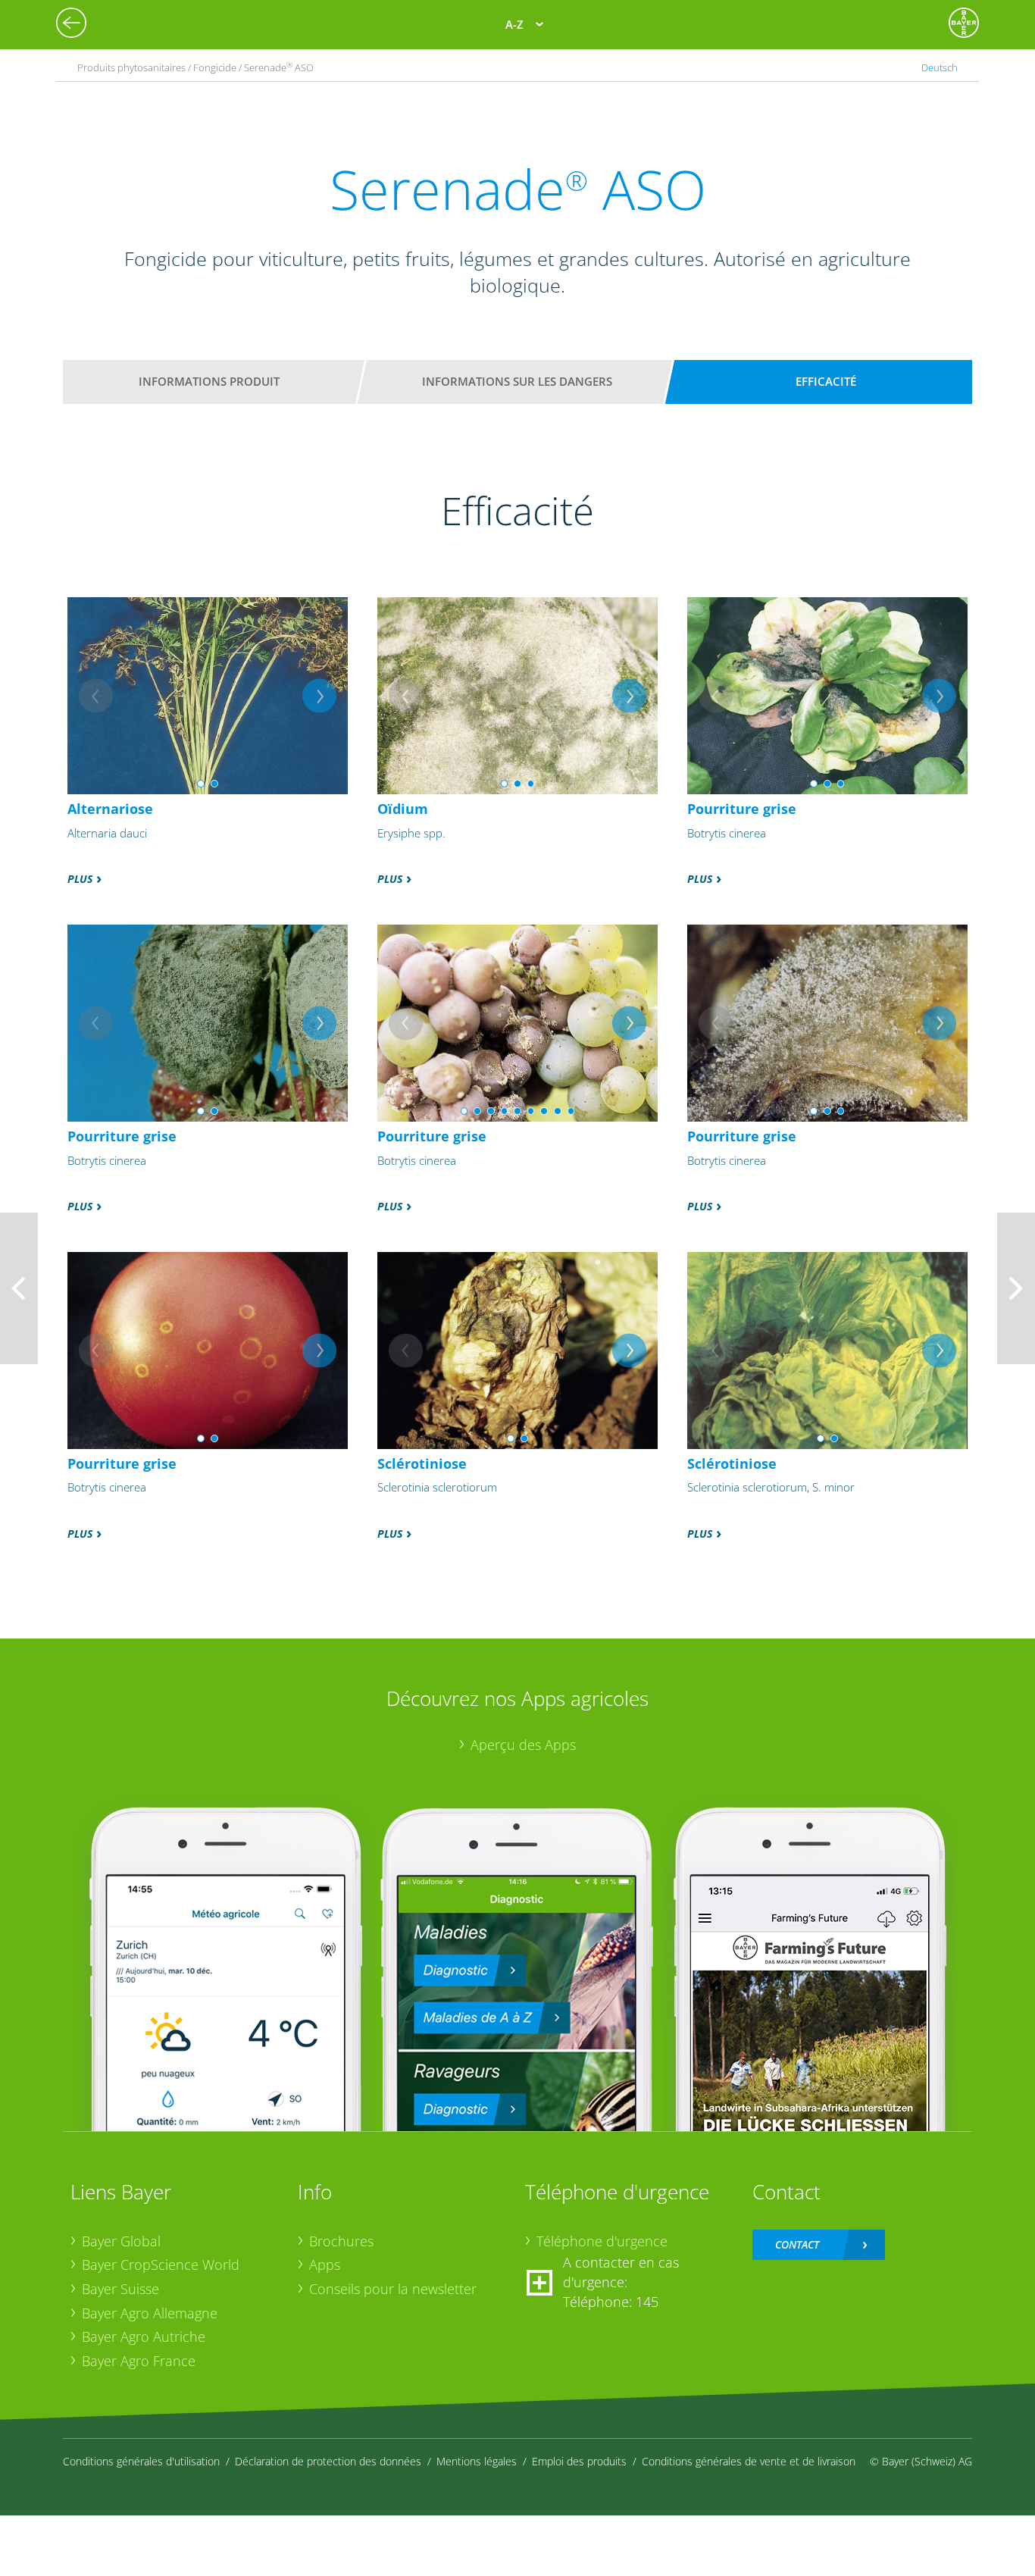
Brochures (341, 2241)
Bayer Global (121, 2241)
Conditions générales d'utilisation (141, 2461)
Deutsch (940, 67)
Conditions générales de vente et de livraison (749, 2461)
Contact (797, 2244)
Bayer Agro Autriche (144, 2337)
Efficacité (826, 381)
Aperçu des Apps (523, 1745)
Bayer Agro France (139, 2361)
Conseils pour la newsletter (393, 2289)
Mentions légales (477, 2461)
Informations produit (209, 381)
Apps (325, 2265)
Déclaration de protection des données (328, 2461)
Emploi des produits (579, 2461)
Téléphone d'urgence (602, 2241)
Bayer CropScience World (161, 2265)
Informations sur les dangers (517, 381)
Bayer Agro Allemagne (150, 2313)
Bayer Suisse (120, 2289)
